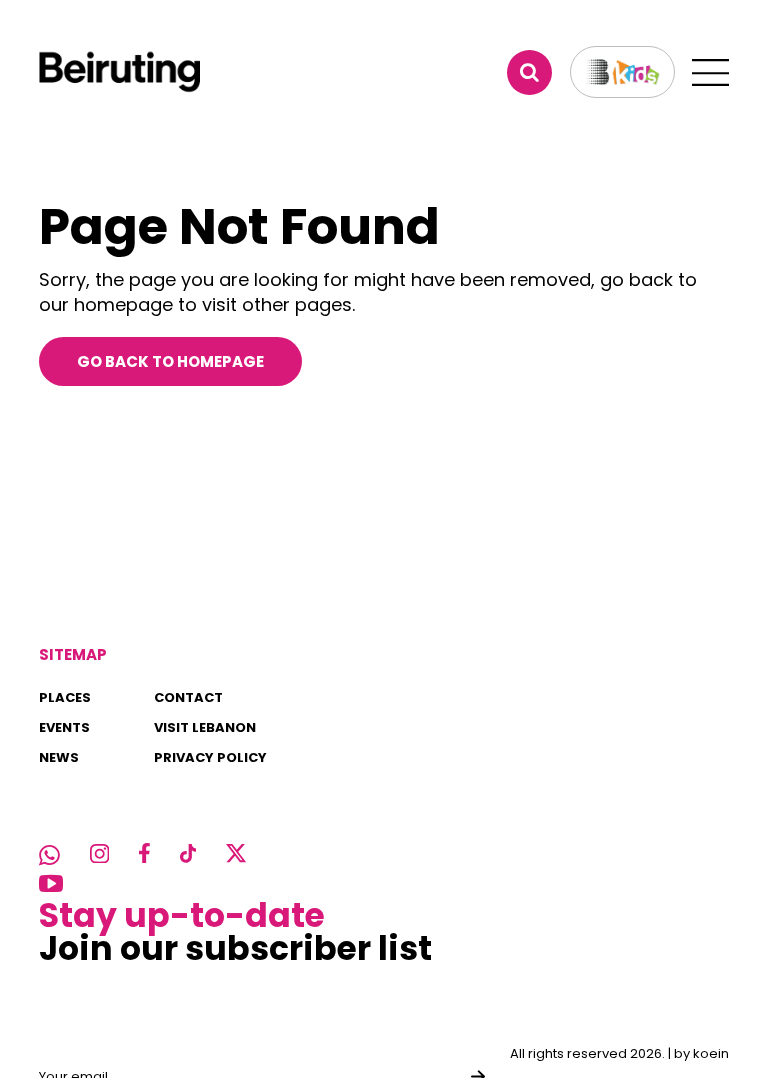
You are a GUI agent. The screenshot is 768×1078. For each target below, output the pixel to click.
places (65, 697)
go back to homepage (170, 361)
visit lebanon (205, 727)
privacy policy (210, 757)
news (59, 757)
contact (188, 697)
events (64, 727)
